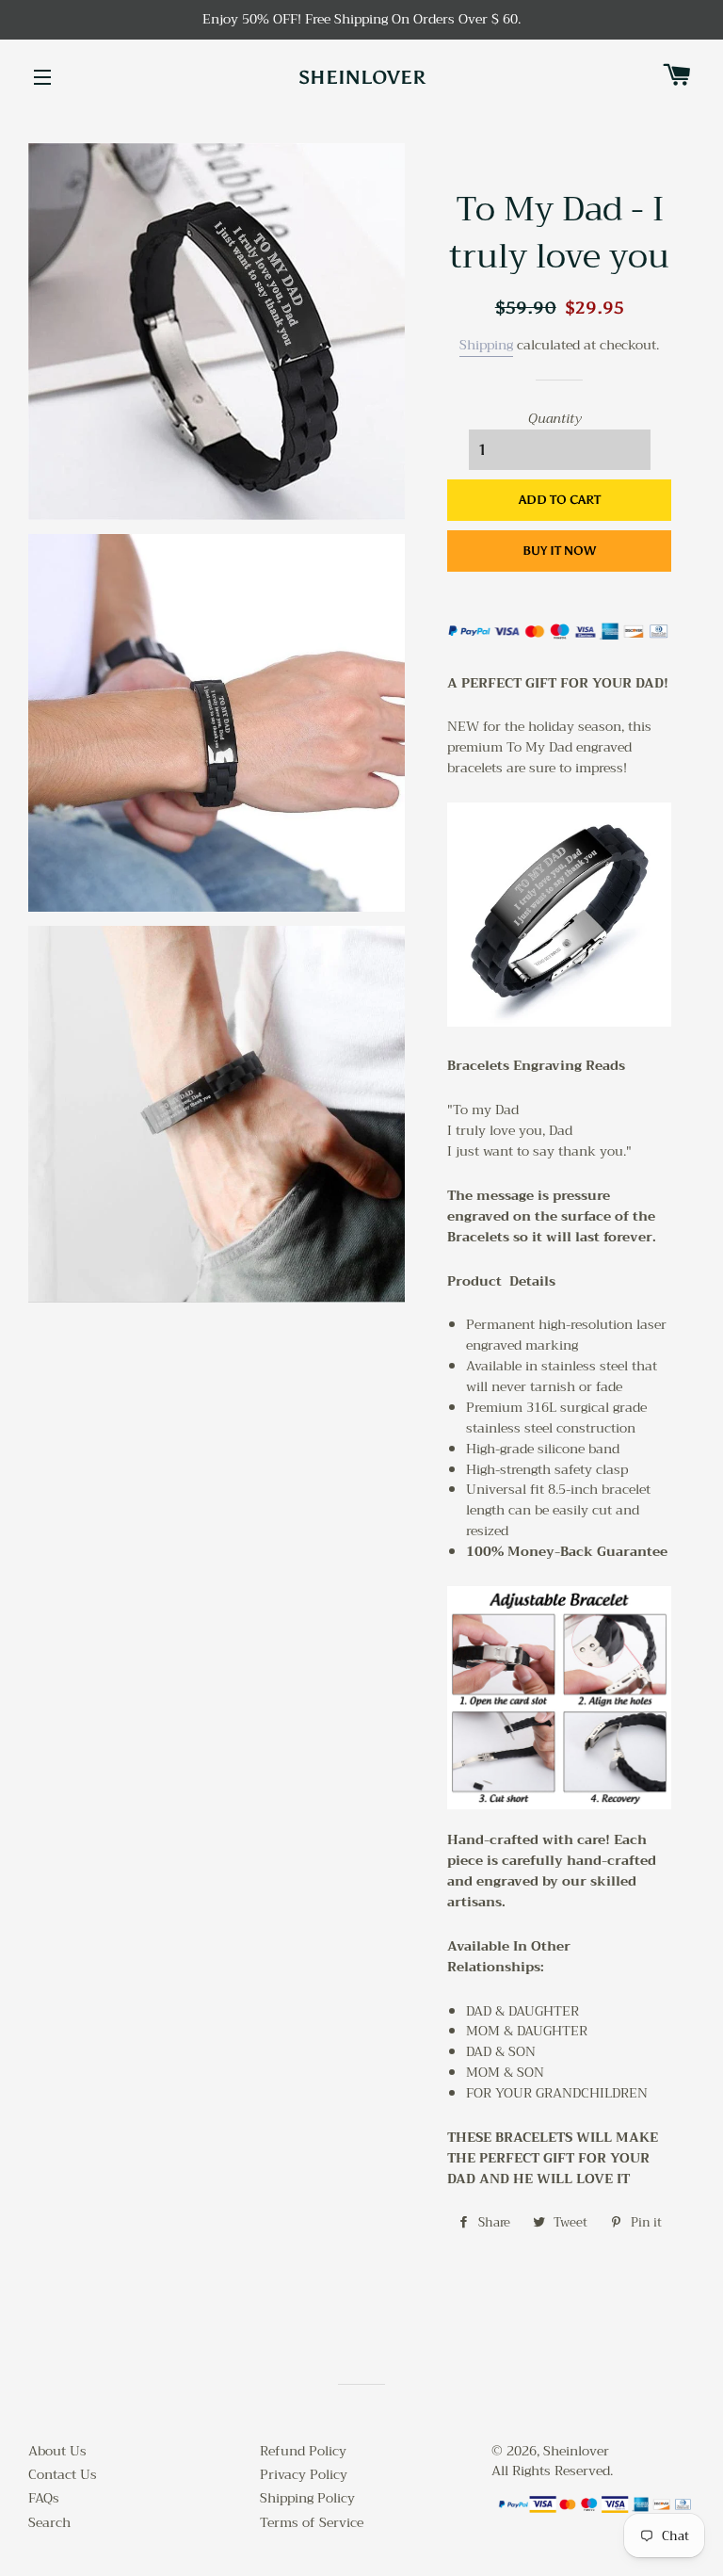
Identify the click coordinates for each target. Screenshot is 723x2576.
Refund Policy (303, 2451)
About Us (57, 2451)
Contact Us (63, 2474)
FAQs (44, 2498)
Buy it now (559, 551)
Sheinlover (362, 77)
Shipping (486, 345)
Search (49, 2522)
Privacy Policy (304, 2474)
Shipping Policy (307, 2498)
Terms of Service (312, 2522)
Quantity (555, 419)
